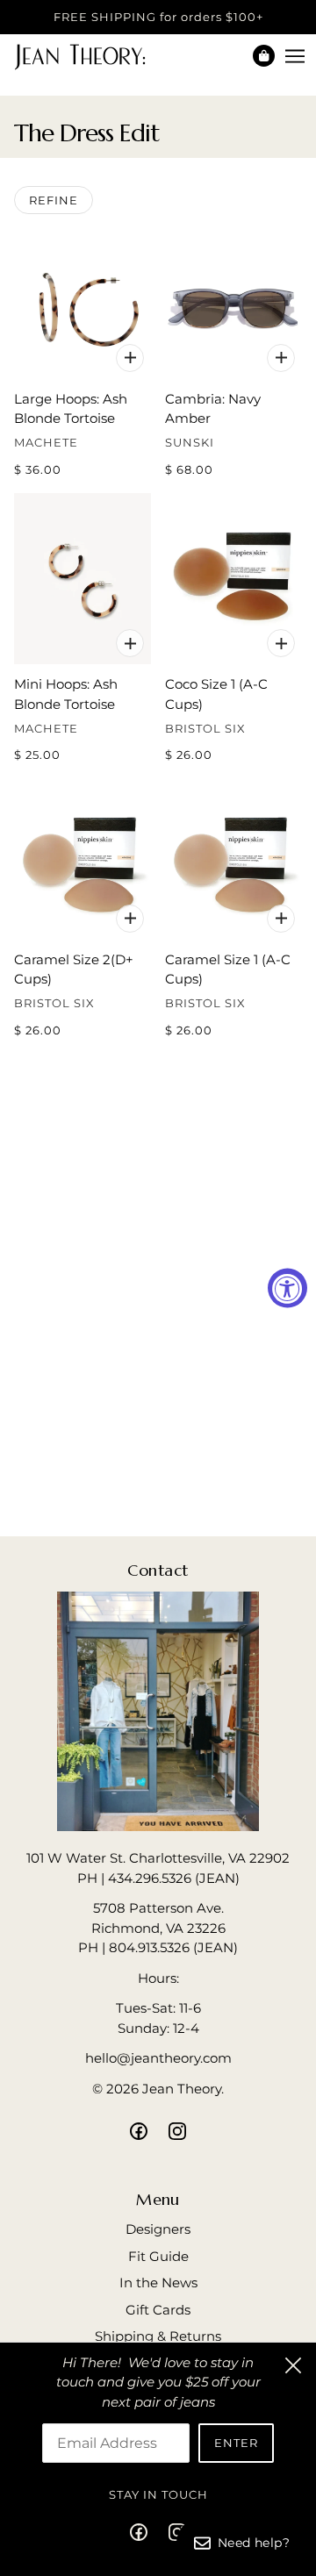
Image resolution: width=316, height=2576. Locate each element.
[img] (139, 2131)
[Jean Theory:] (95, 56)
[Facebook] (144, 2532)
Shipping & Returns (158, 2336)
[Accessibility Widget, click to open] (287, 1288)
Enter (236, 2443)
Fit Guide (158, 2256)
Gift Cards (158, 2310)
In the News (158, 2283)
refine (54, 200)
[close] (293, 2365)
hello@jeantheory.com (158, 2058)
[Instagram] (172, 2532)
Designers (158, 2229)
